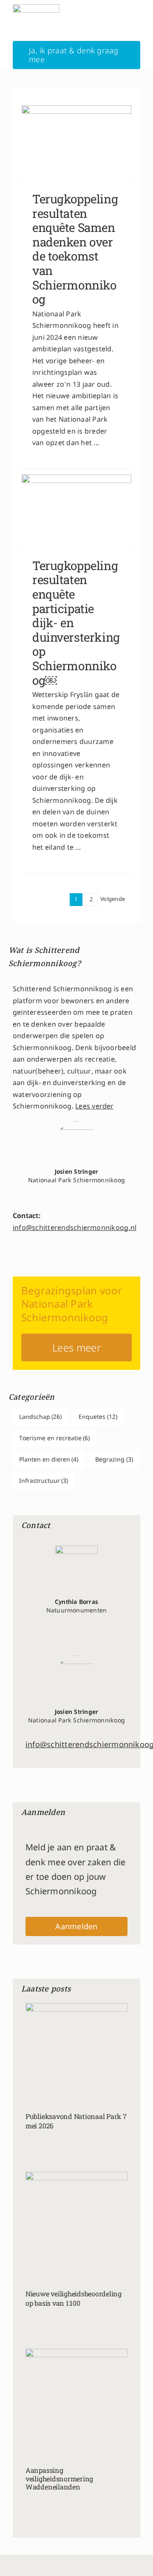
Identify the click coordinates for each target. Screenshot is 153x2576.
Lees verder (95, 1107)
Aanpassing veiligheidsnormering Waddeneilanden (59, 2478)
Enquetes (98, 1417)
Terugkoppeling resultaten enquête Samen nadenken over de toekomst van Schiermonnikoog (75, 249)
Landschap (41, 1417)
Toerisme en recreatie (55, 1439)
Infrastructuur (44, 1481)
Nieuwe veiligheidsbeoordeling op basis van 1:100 (74, 2298)
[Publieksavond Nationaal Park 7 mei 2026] (76, 2037)
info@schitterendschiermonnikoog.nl (75, 1228)
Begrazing (114, 1460)
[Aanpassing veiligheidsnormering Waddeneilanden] (76, 2387)
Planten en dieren (49, 1460)
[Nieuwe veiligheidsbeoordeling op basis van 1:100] (76, 2210)
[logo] (36, 7)
